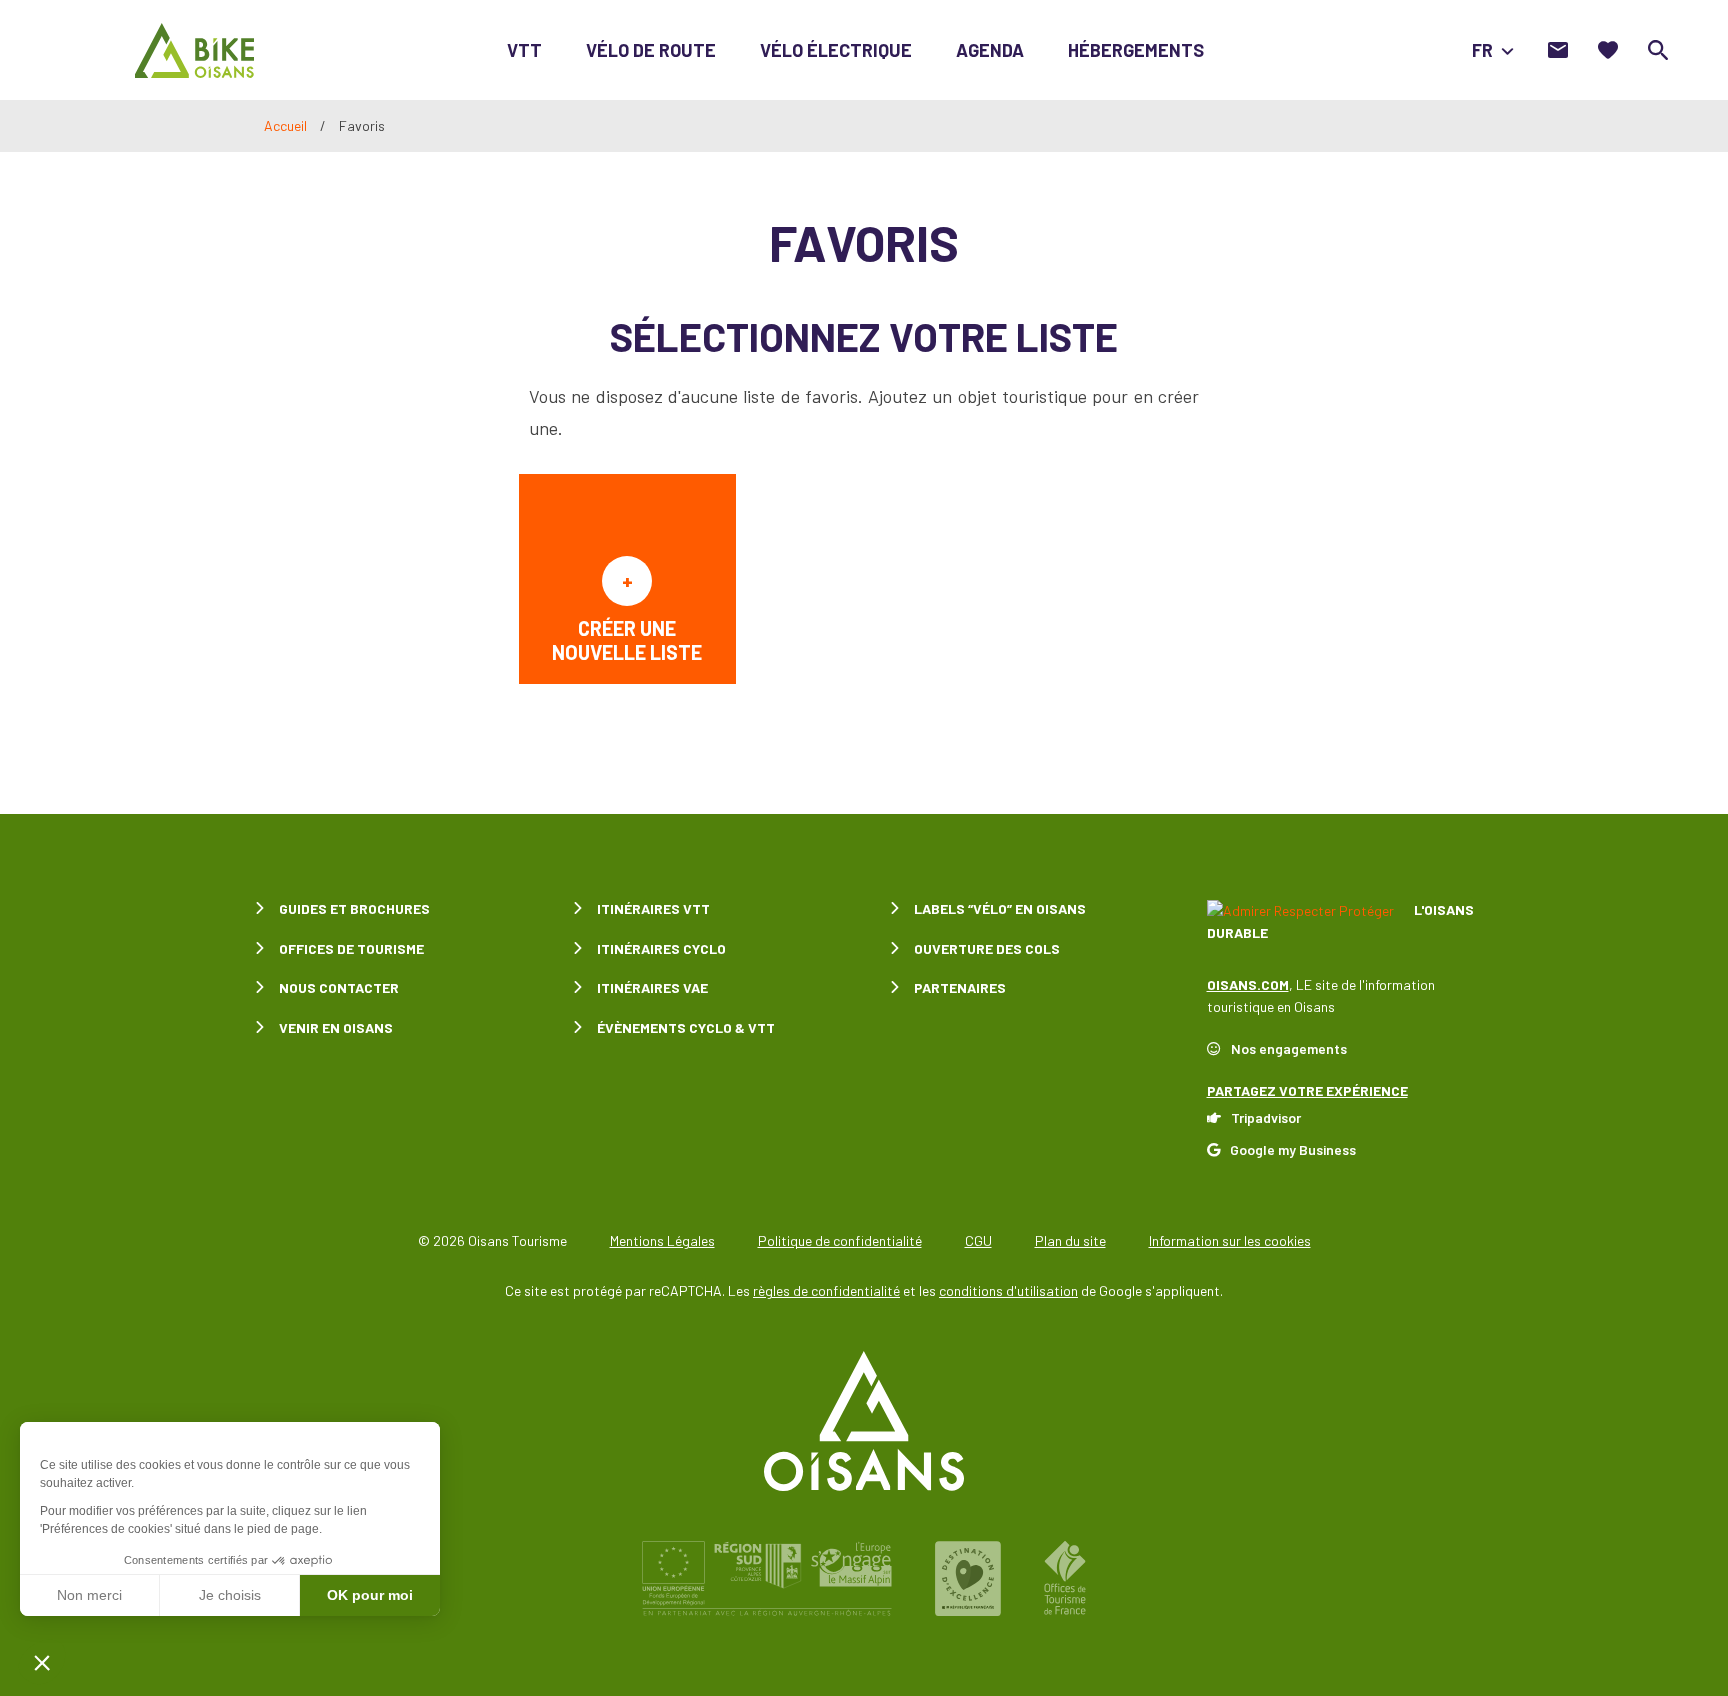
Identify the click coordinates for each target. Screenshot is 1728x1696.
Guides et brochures (354, 908)
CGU (978, 1240)
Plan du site (1070, 1240)
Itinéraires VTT (653, 908)
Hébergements (1136, 50)
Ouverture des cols (987, 948)
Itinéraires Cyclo (661, 948)
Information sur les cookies (1230, 1240)
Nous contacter (339, 987)
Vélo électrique (836, 50)
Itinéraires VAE (652, 987)
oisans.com (1248, 984)
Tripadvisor (1266, 1117)
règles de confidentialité (826, 1290)
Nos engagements (1289, 1048)
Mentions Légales (662, 1240)
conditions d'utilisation (1008, 1290)
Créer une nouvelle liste (627, 640)
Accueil (285, 125)
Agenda (990, 50)
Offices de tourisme (351, 948)
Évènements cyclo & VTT (686, 1027)
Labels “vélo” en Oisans (1000, 908)
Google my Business (1293, 1149)
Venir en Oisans (336, 1027)
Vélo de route (651, 50)
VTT (524, 50)
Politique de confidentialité (840, 1240)
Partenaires (960, 987)
